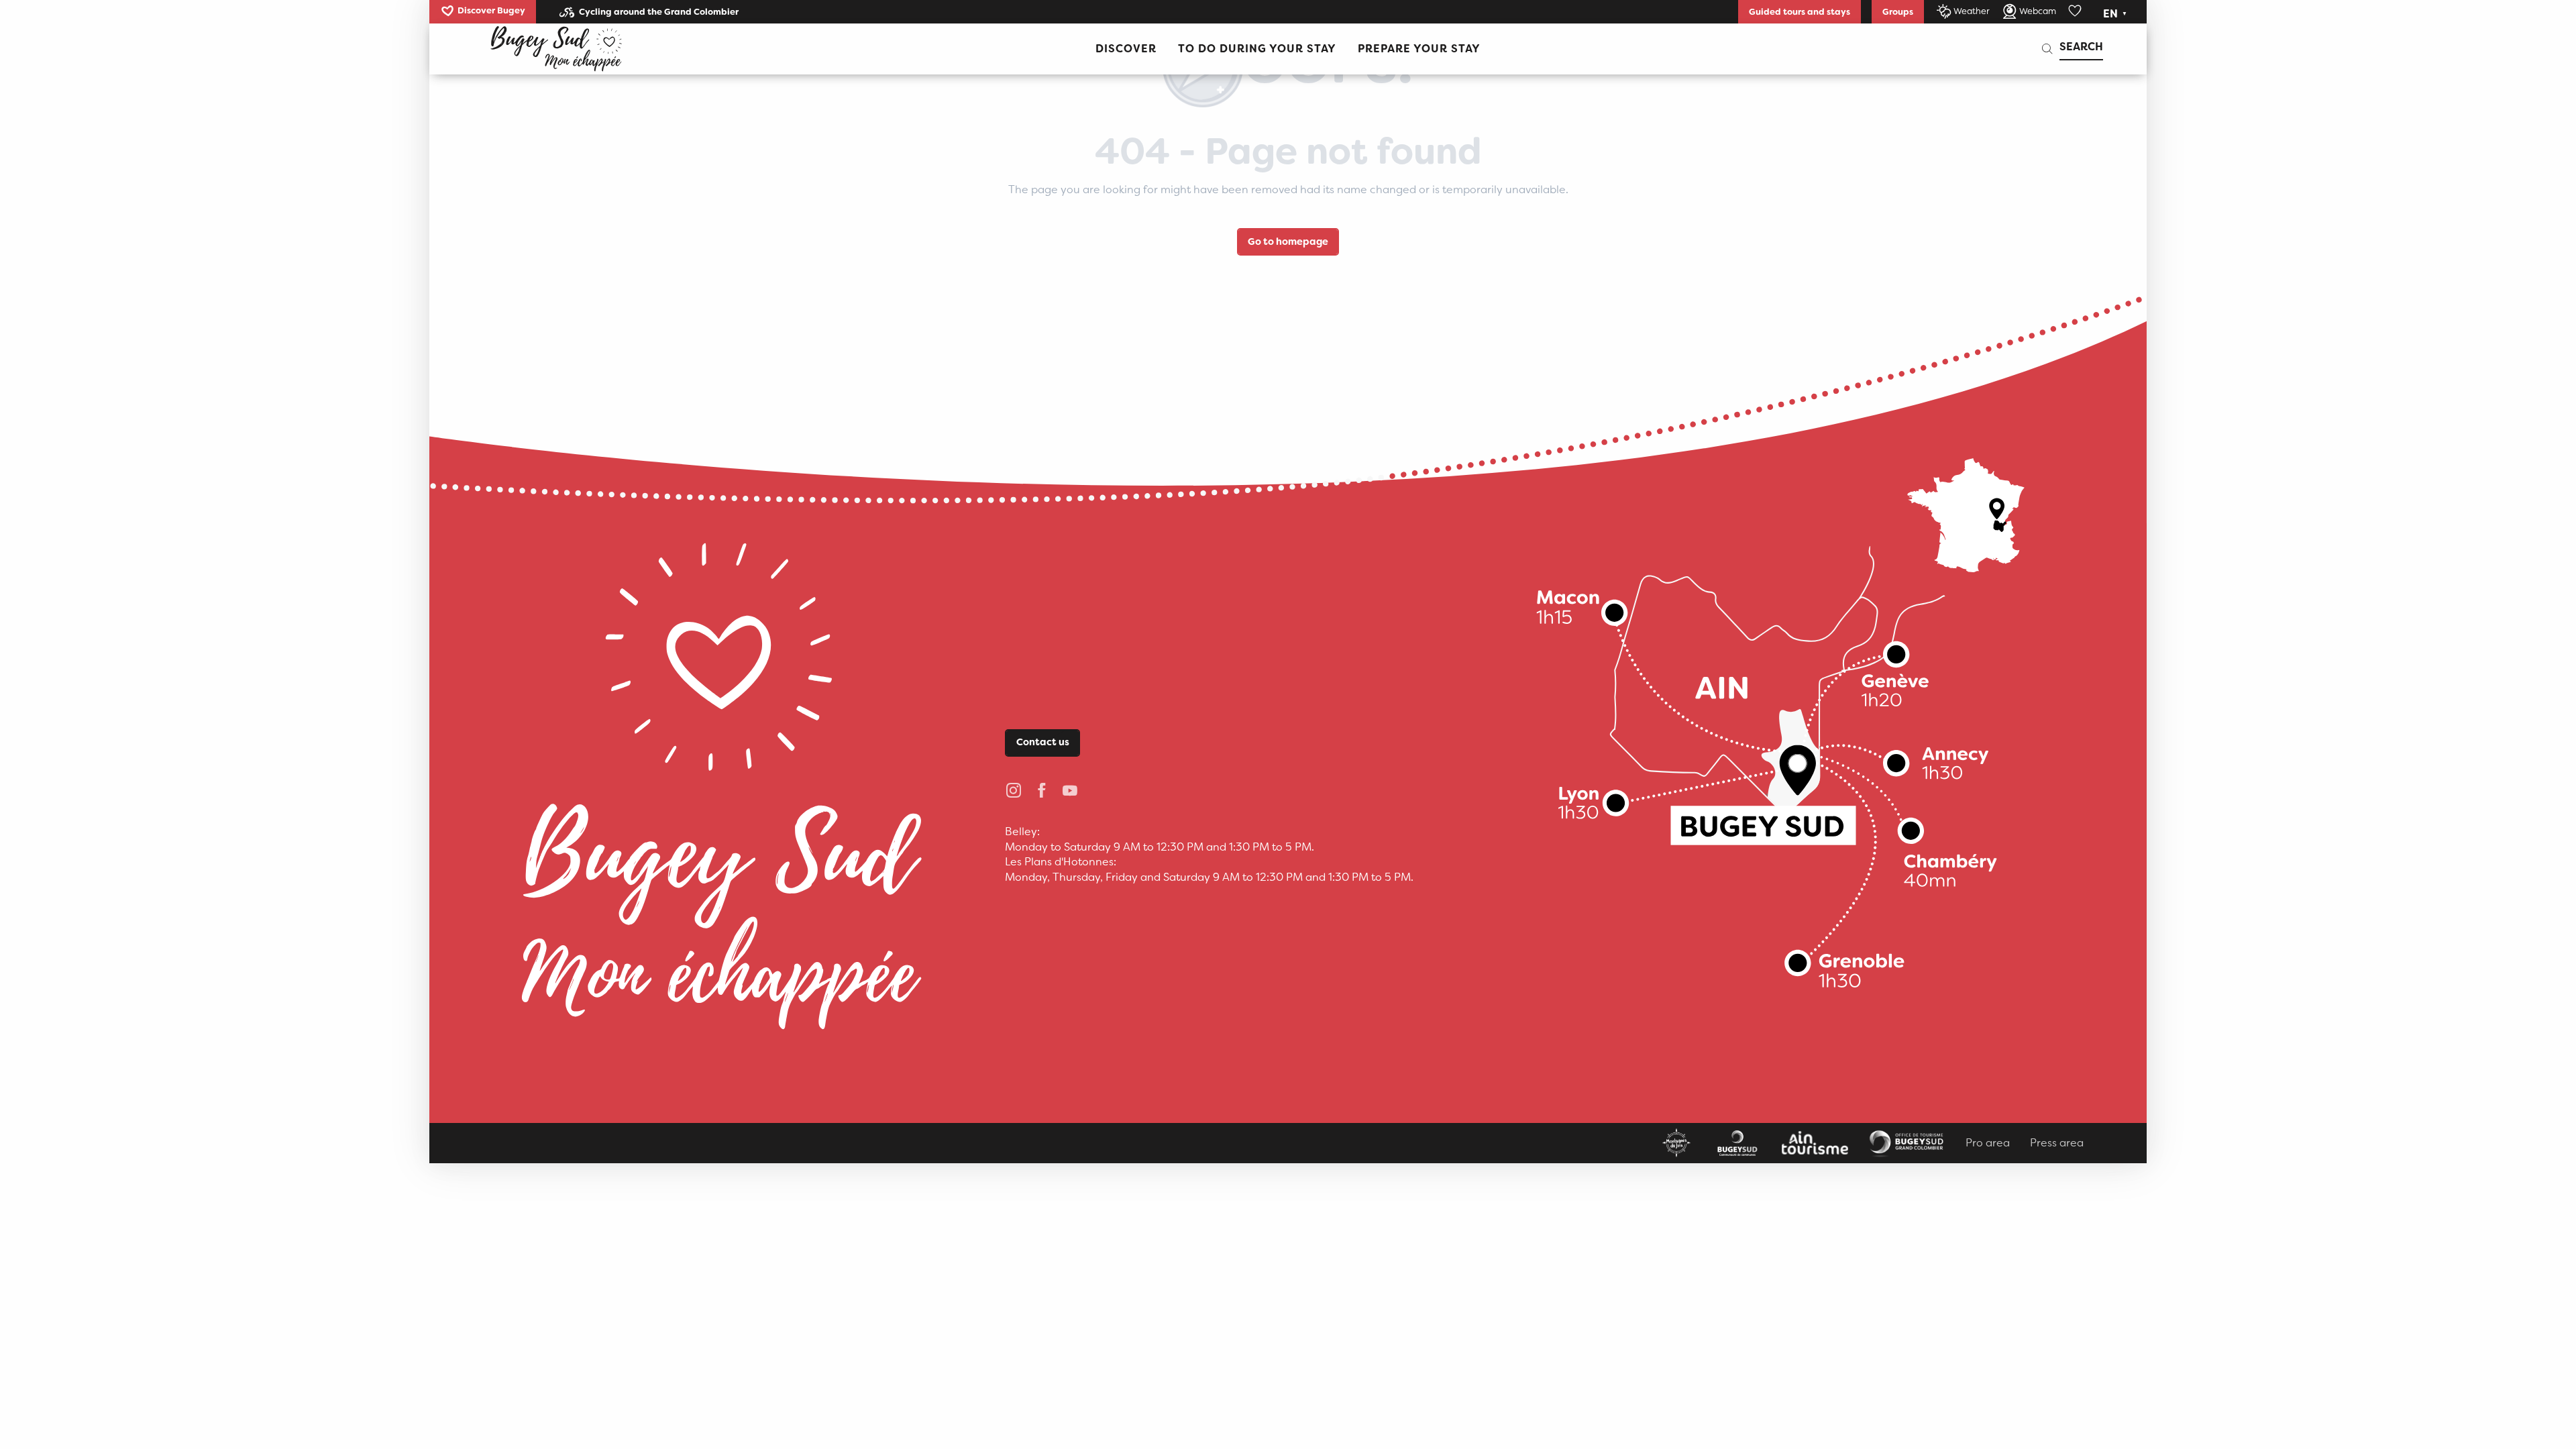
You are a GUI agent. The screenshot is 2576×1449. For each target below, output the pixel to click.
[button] (2116, 14)
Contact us (1043, 742)
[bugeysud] (556, 49)
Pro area (1988, 1143)
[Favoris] (2076, 11)
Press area (2057, 1143)
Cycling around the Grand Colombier (659, 12)
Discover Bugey (491, 10)
